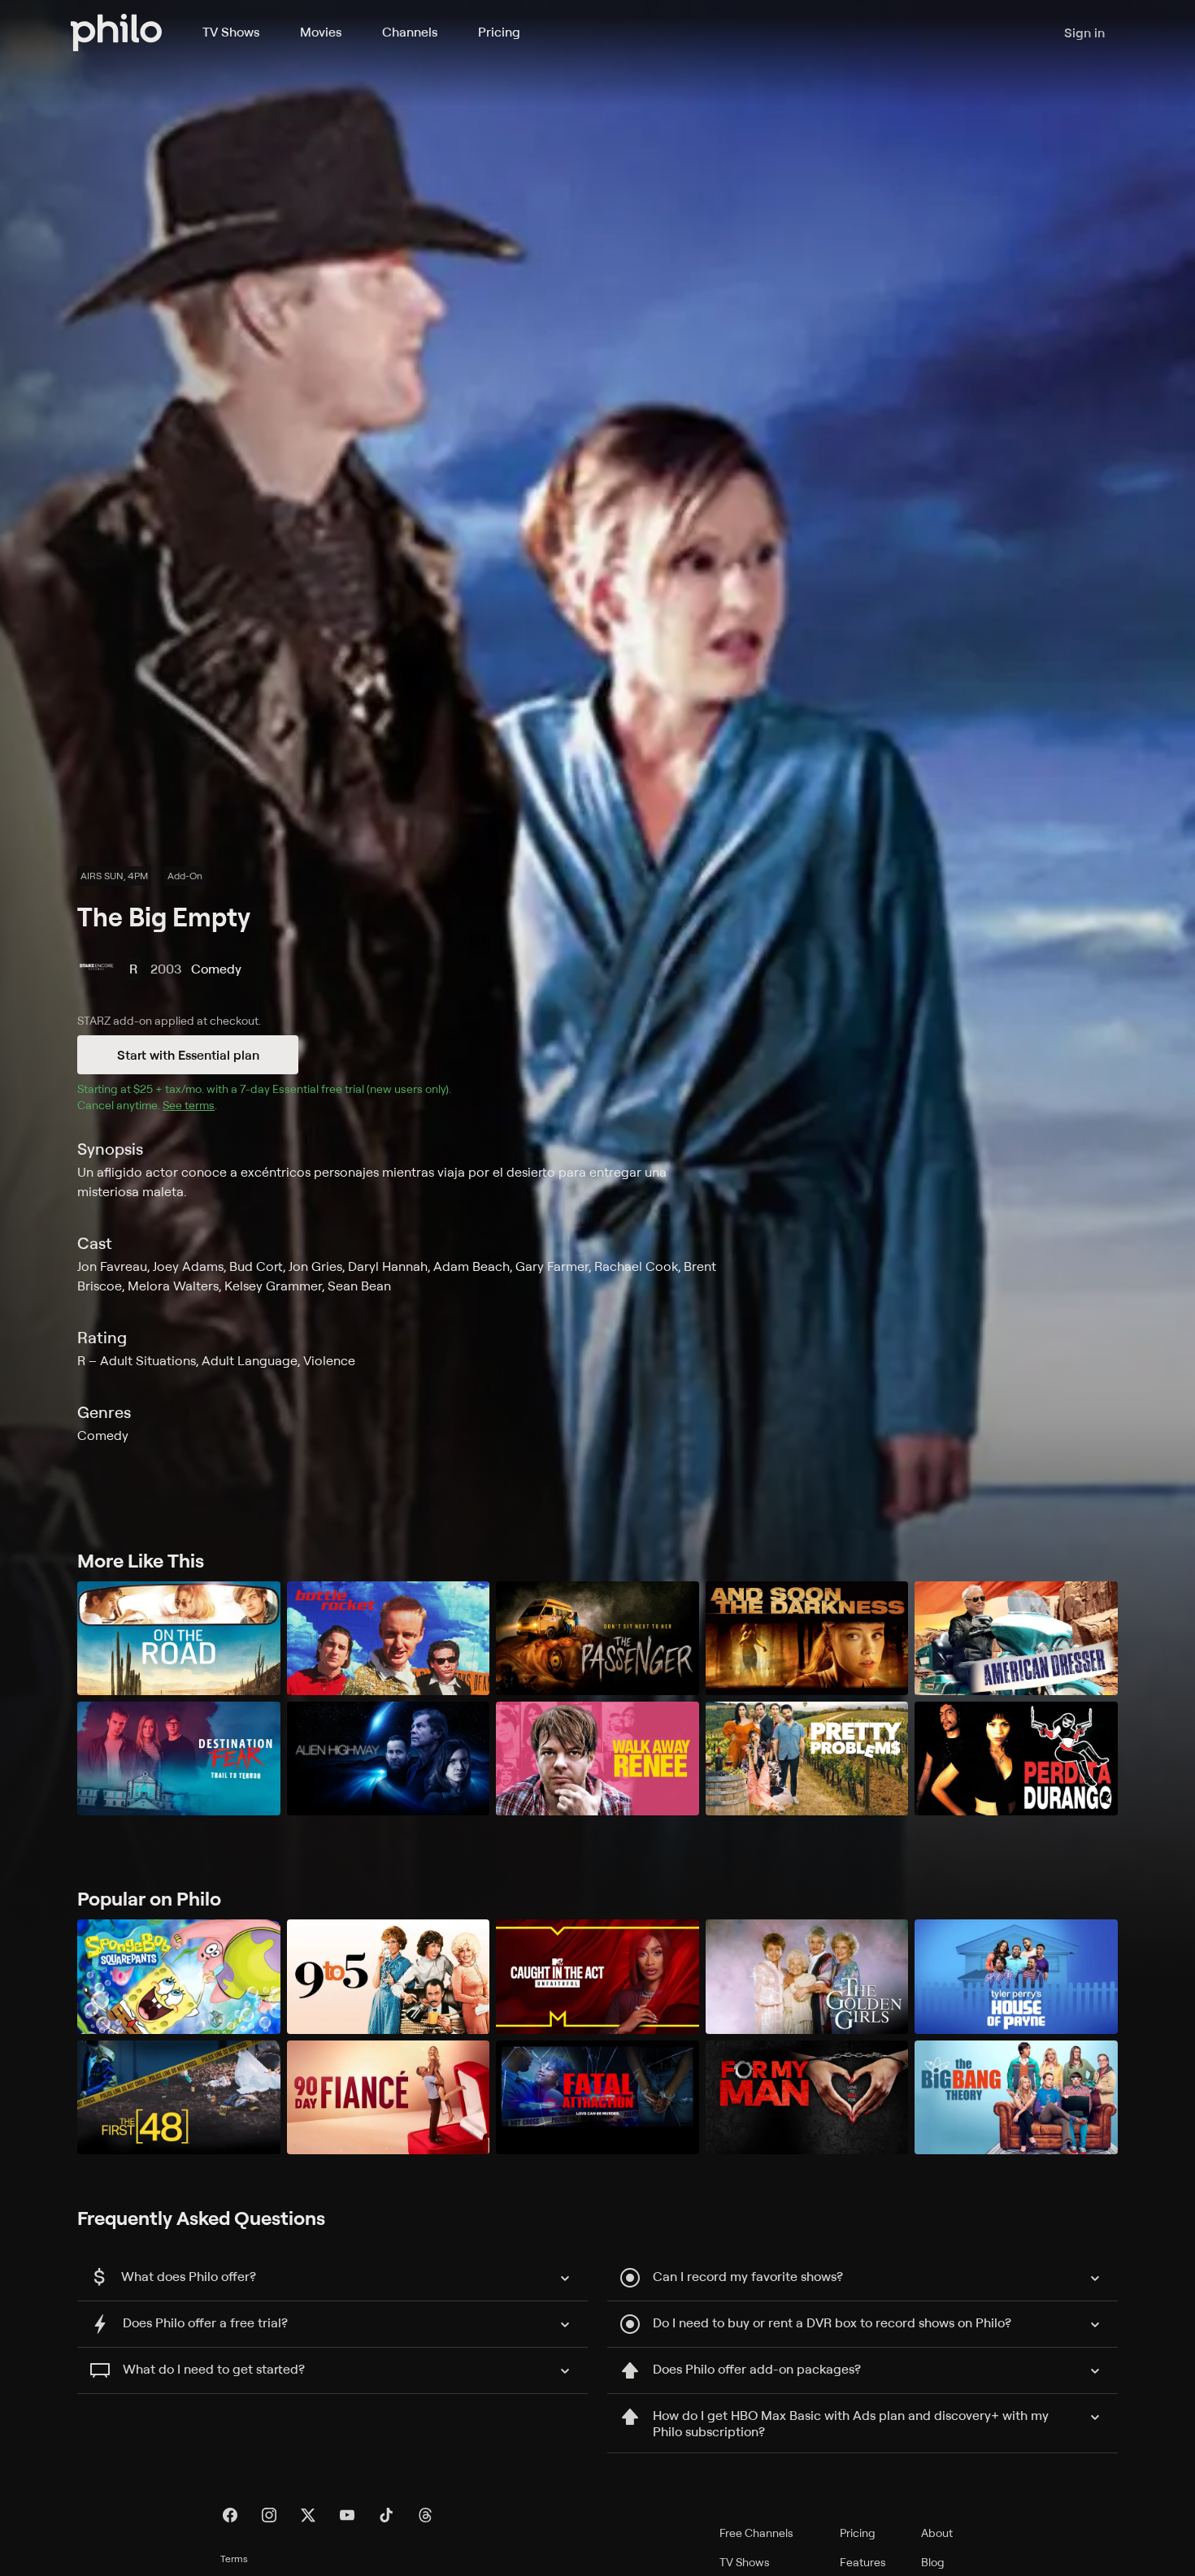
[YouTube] (347, 2515)
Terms (234, 2559)
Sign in (1084, 33)
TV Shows (231, 32)
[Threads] (425, 2515)
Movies (321, 32)
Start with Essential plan (188, 1055)
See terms (189, 1105)
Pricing (499, 32)
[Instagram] (269, 2515)
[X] (308, 2515)
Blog (933, 2562)
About (937, 2533)
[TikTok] (386, 2515)
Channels (410, 32)
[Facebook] (230, 2515)
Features (863, 2562)
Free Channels (756, 2533)
